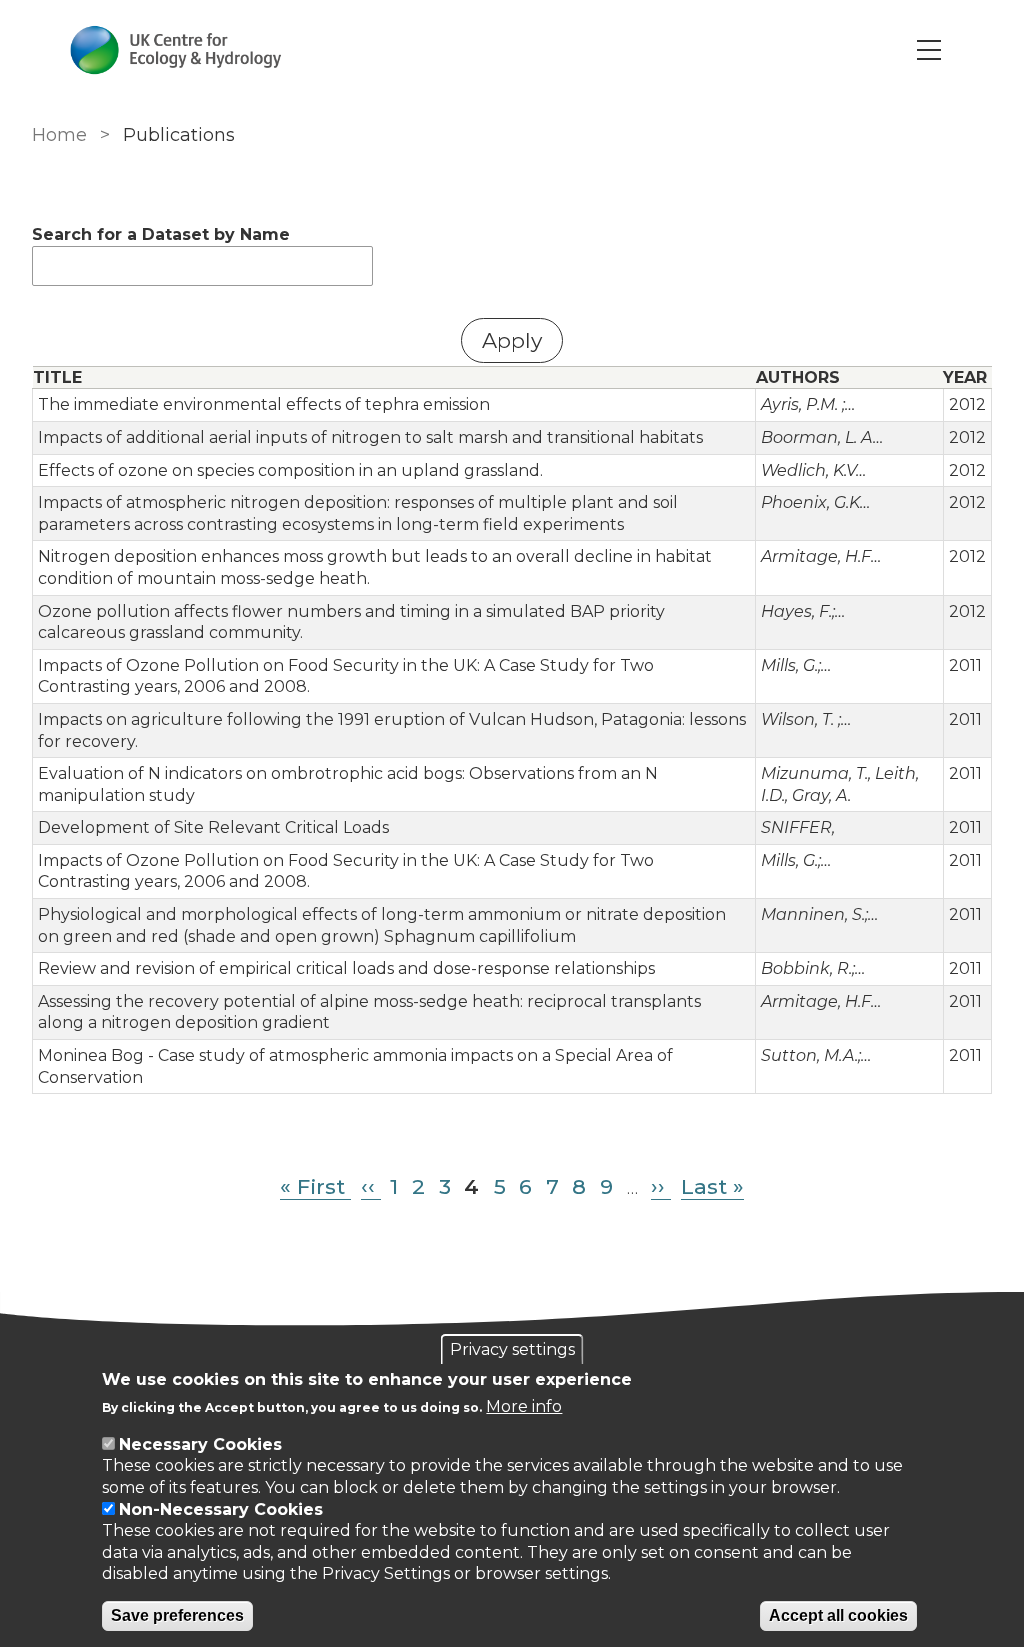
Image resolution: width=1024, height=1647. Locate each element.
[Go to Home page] (175, 50)
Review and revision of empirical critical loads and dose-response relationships (346, 968)
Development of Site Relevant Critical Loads (213, 827)
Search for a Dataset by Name (161, 234)
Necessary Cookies (200, 1444)
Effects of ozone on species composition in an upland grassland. (290, 470)
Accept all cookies (838, 1615)
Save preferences (177, 1615)
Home (59, 135)
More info (524, 1406)
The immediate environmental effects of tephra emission (264, 404)
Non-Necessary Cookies (221, 1509)
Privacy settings (512, 1349)
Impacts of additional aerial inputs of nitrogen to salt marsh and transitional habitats (370, 437)
